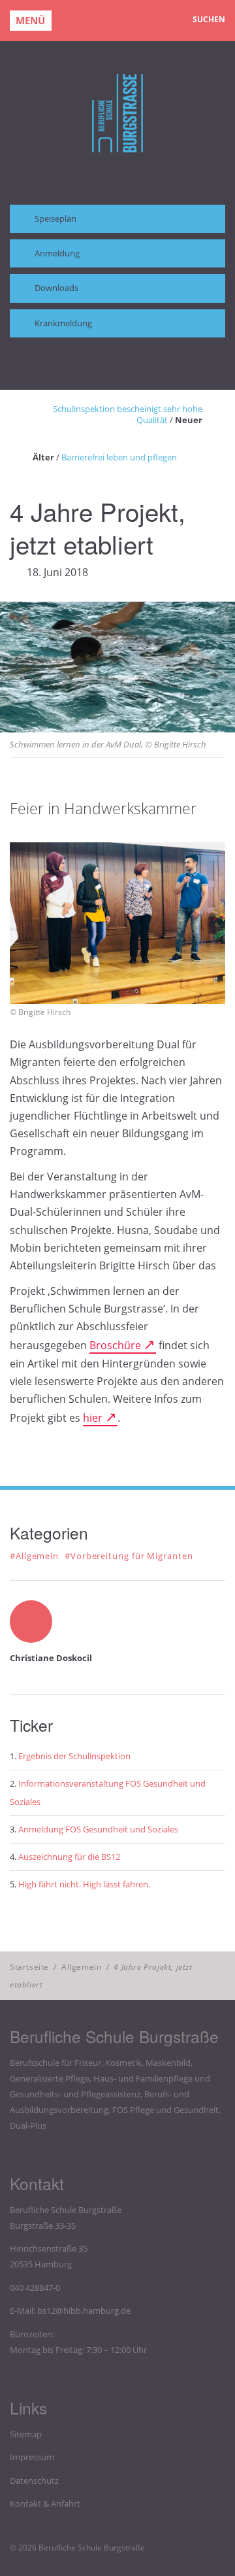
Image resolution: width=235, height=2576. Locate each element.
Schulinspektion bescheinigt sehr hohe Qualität (128, 414)
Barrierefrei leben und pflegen (119, 457)
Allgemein (81, 1967)
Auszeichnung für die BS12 (69, 1857)
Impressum (32, 2457)
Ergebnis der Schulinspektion (74, 1756)
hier (93, 1418)
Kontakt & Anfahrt (45, 2503)
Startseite (29, 1967)
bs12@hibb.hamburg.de (84, 2310)
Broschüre (115, 1345)
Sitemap (26, 2434)
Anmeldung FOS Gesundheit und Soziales (98, 1829)
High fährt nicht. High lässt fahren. (84, 1884)
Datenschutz (34, 2481)
